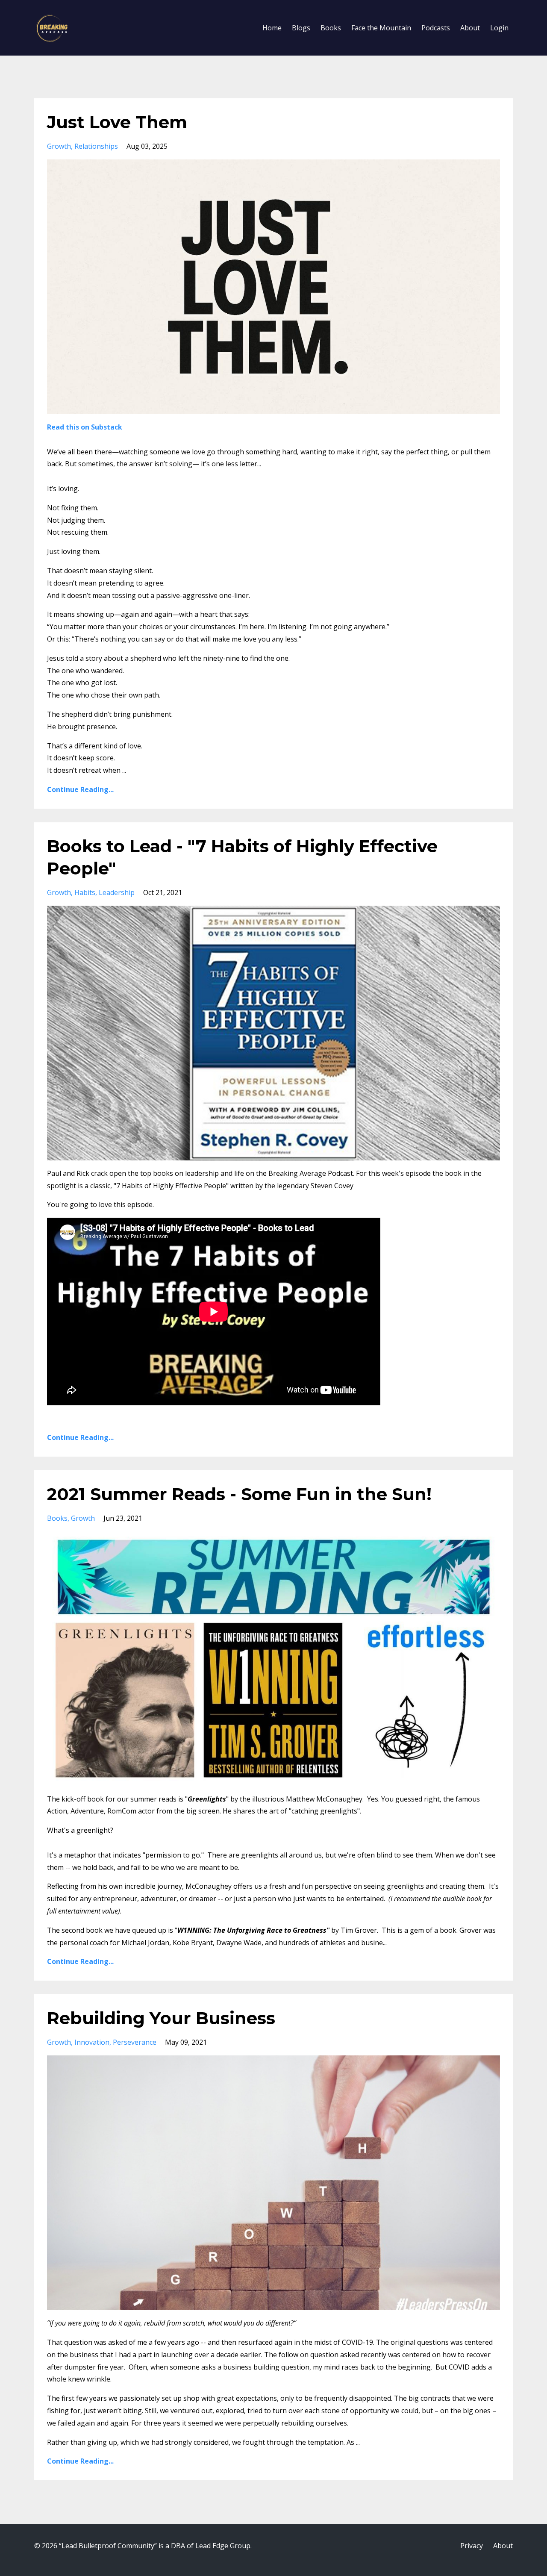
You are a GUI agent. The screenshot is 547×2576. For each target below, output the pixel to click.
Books (331, 28)
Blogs (301, 28)
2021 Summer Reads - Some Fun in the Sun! (239, 1494)
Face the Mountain (381, 28)
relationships (96, 146)
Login (499, 28)
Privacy (472, 2546)
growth (59, 146)
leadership (117, 892)
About (470, 28)
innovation (92, 2042)
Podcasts (436, 28)
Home (272, 28)
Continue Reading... (80, 789)
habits (85, 892)
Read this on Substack (85, 427)
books (57, 1518)
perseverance (135, 2042)
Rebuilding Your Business (161, 2018)
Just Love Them (117, 122)
